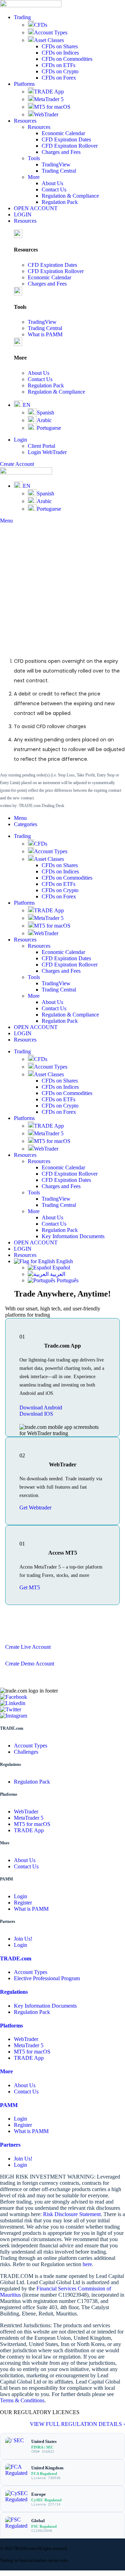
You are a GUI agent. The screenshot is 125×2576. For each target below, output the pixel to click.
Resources (39, 127)
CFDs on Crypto (60, 71)
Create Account (17, 464)
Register (23, 1903)
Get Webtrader (35, 1508)
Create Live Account (28, 1647)
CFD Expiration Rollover (70, 146)
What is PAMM (45, 334)
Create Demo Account (30, 1664)
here (87, 2264)
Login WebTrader (47, 452)
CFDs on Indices (60, 53)
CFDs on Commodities (67, 59)
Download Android (41, 1408)
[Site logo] (31, 5)
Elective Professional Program (47, 1978)
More (34, 177)
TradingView (56, 164)
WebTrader (46, 114)
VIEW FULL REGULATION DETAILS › (77, 2424)
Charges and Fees (61, 152)
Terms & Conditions (22, 2400)
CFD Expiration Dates (66, 139)
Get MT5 (30, 1587)
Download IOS (36, 1414)
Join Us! (23, 1939)
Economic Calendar (63, 133)
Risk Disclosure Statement (72, 2214)
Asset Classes (49, 40)
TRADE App (49, 92)
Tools (34, 158)
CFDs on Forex (59, 78)
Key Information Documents (73, 1236)
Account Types (51, 32)
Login (20, 1896)
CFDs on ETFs (59, 65)
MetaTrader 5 (49, 99)
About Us (52, 183)
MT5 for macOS (52, 107)
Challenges (26, 1752)
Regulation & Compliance (70, 196)
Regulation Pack (60, 202)
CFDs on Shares (60, 46)
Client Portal (41, 446)
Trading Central (59, 171)
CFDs (41, 25)
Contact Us (54, 190)
